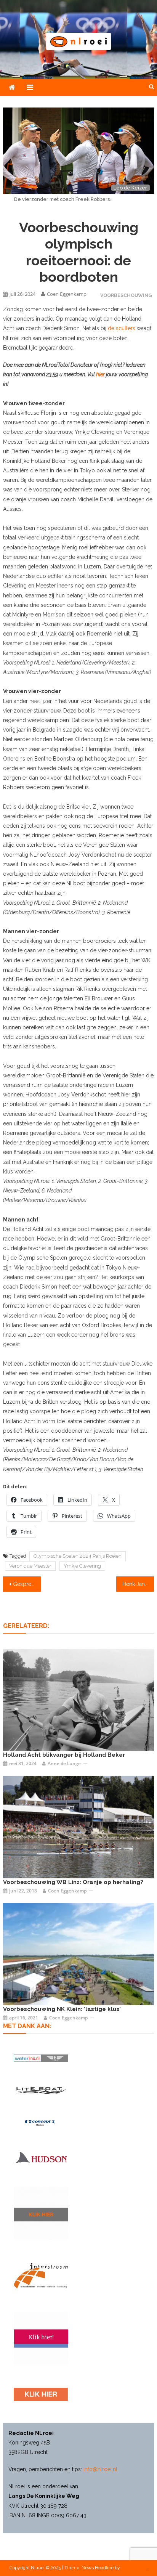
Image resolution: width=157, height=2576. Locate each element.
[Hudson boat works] (41, 2157)
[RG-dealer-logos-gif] (41, 2394)
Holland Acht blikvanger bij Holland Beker (64, 1755)
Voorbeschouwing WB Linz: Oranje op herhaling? (73, 1882)
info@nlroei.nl (100, 2469)
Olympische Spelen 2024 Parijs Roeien (78, 1556)
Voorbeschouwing (126, 295)
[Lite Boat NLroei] (41, 2090)
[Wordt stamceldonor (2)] (41, 2338)
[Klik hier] (41, 2213)
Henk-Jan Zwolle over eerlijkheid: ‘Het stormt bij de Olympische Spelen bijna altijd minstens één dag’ (138, 1584)
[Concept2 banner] (41, 2123)
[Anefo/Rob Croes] (78, 1700)
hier (100, 374)
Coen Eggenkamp (67, 294)
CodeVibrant (134, 2568)
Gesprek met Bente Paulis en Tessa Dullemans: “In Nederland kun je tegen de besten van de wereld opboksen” (27, 1584)
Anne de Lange (64, 1763)
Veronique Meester (30, 1566)
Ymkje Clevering (82, 1566)
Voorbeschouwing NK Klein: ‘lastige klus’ (62, 2009)
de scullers (122, 328)
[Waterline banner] (41, 2058)
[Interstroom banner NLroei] (41, 2276)
